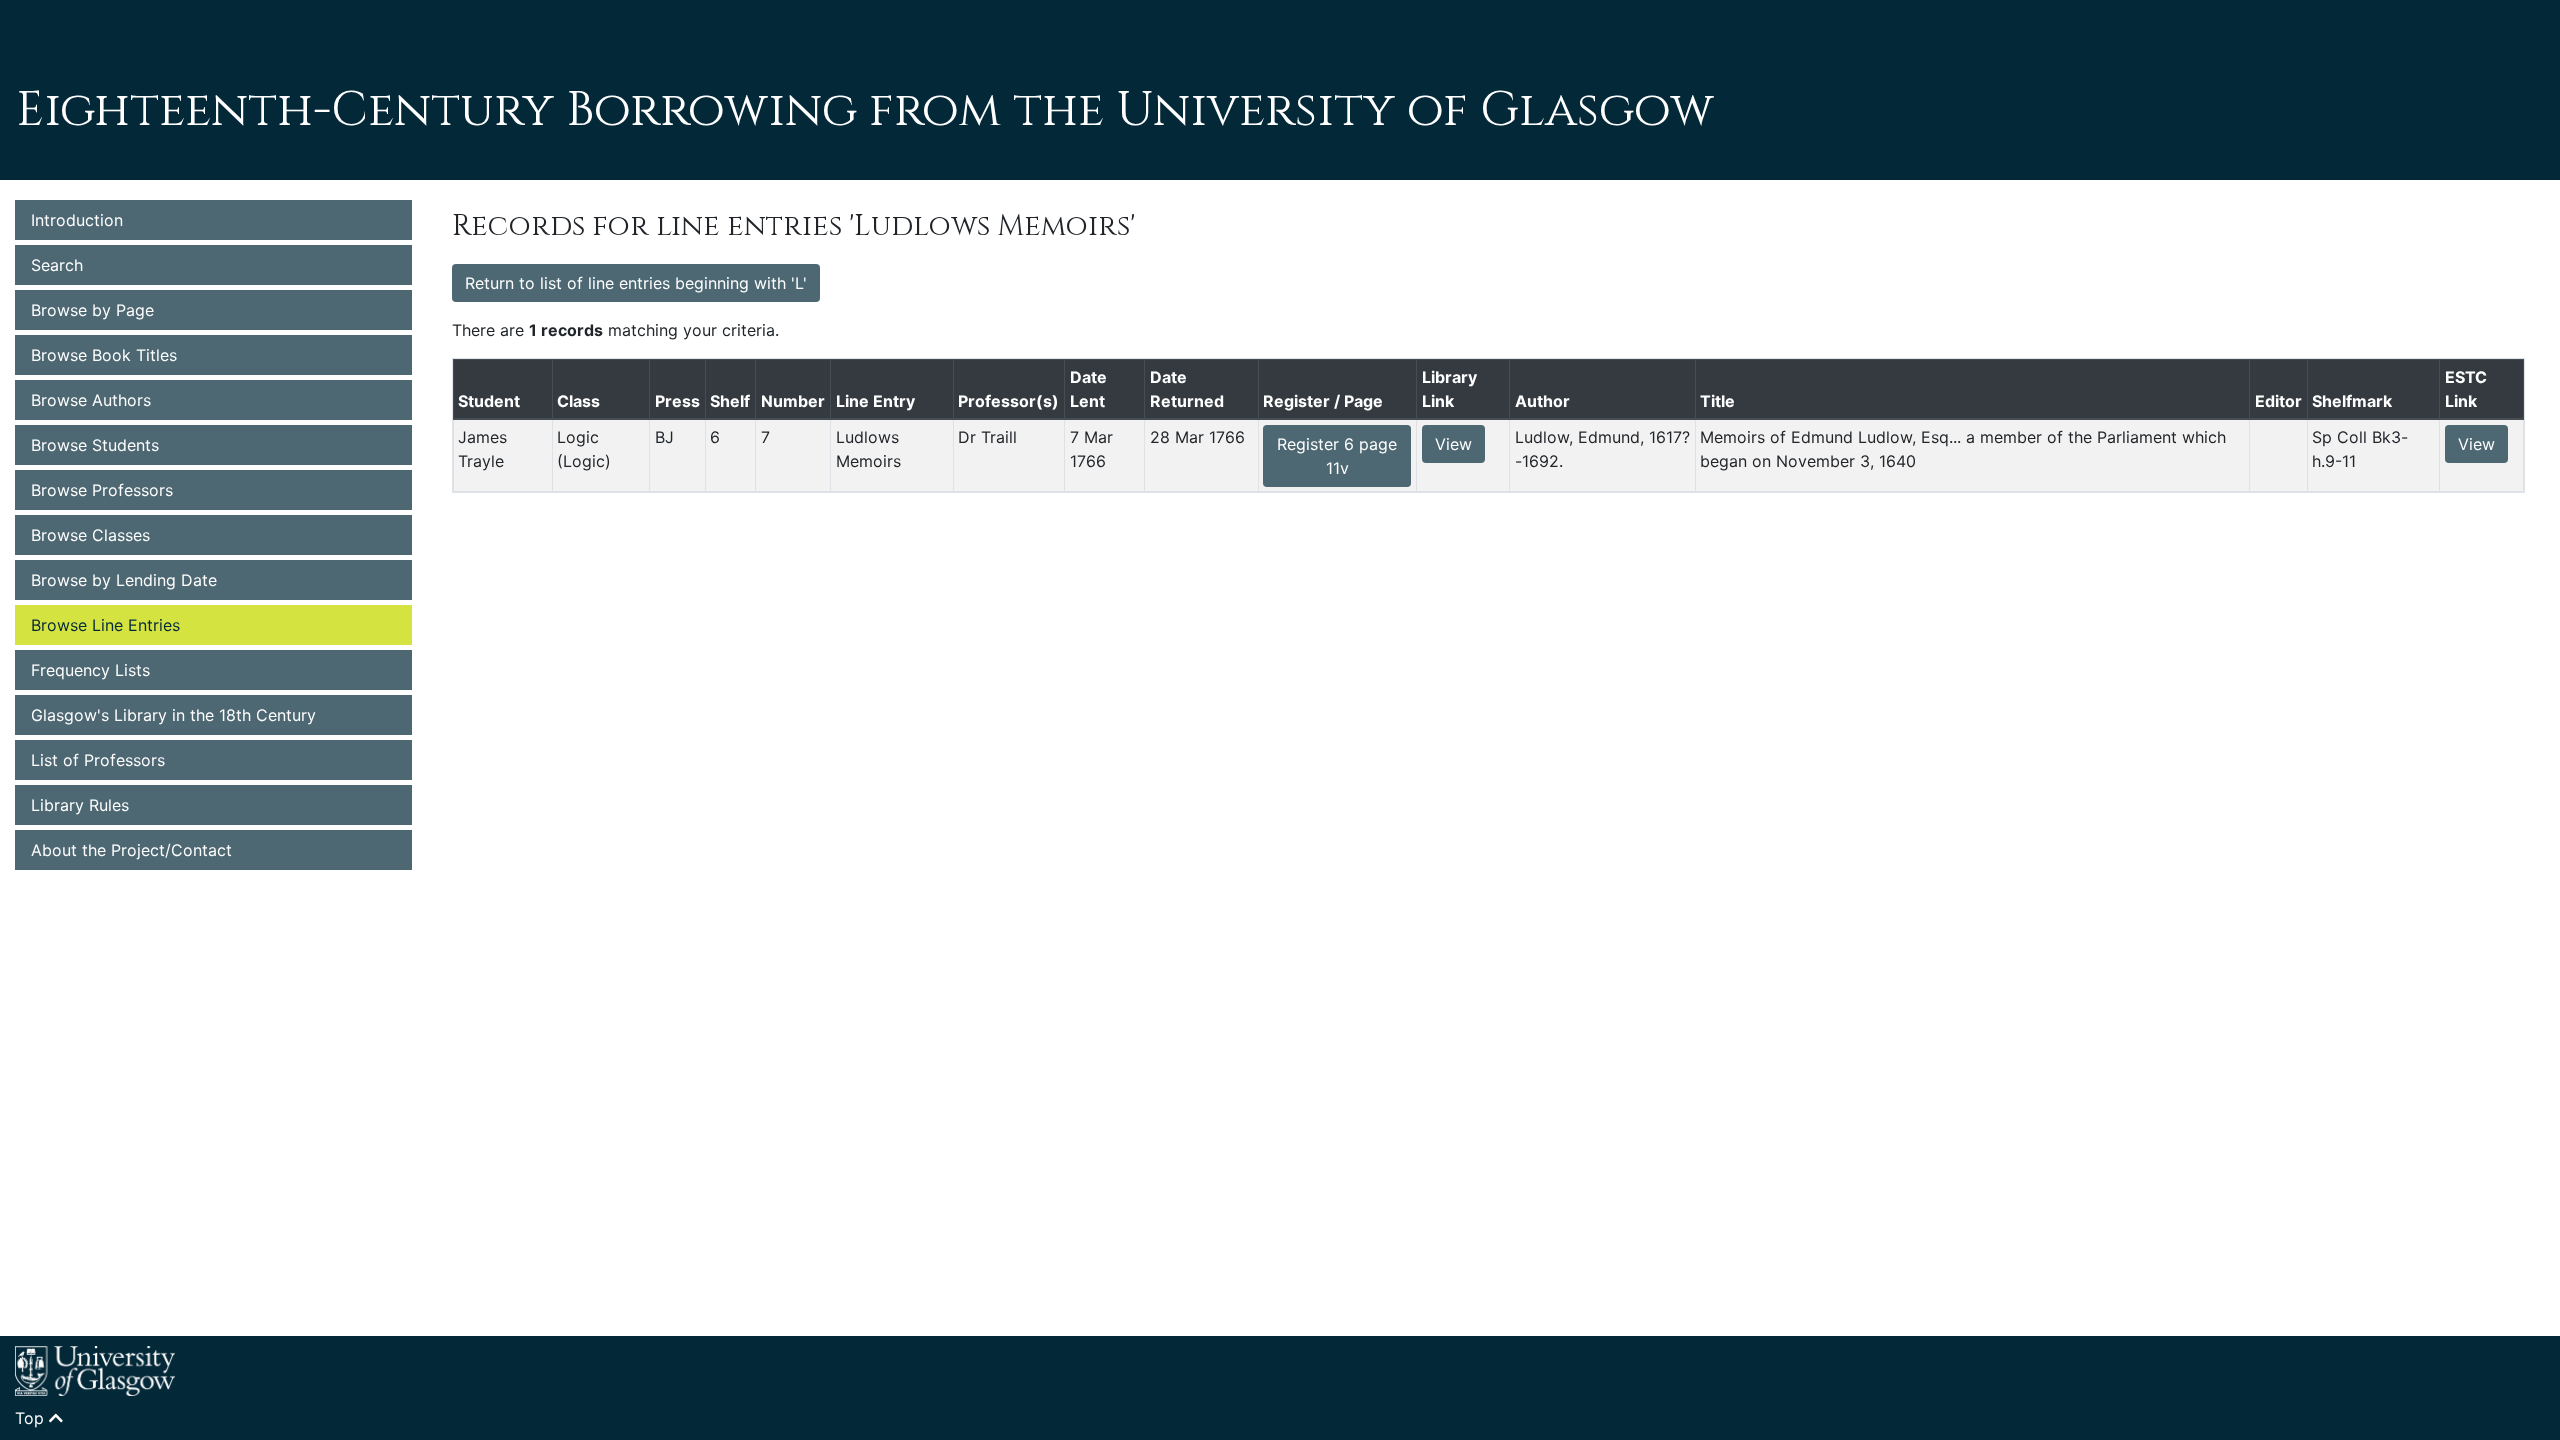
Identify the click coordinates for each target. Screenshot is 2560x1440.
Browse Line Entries (105, 625)
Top (32, 1418)
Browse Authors (91, 400)
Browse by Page (92, 310)
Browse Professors (102, 490)
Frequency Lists (90, 670)
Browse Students (95, 445)
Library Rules (80, 805)
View (1453, 444)
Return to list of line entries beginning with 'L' (636, 283)
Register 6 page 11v (1337, 456)
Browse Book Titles (104, 355)
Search (57, 265)
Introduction (77, 220)
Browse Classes (90, 535)
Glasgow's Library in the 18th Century (173, 715)
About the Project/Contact (131, 850)
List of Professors (98, 760)
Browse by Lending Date (124, 580)
